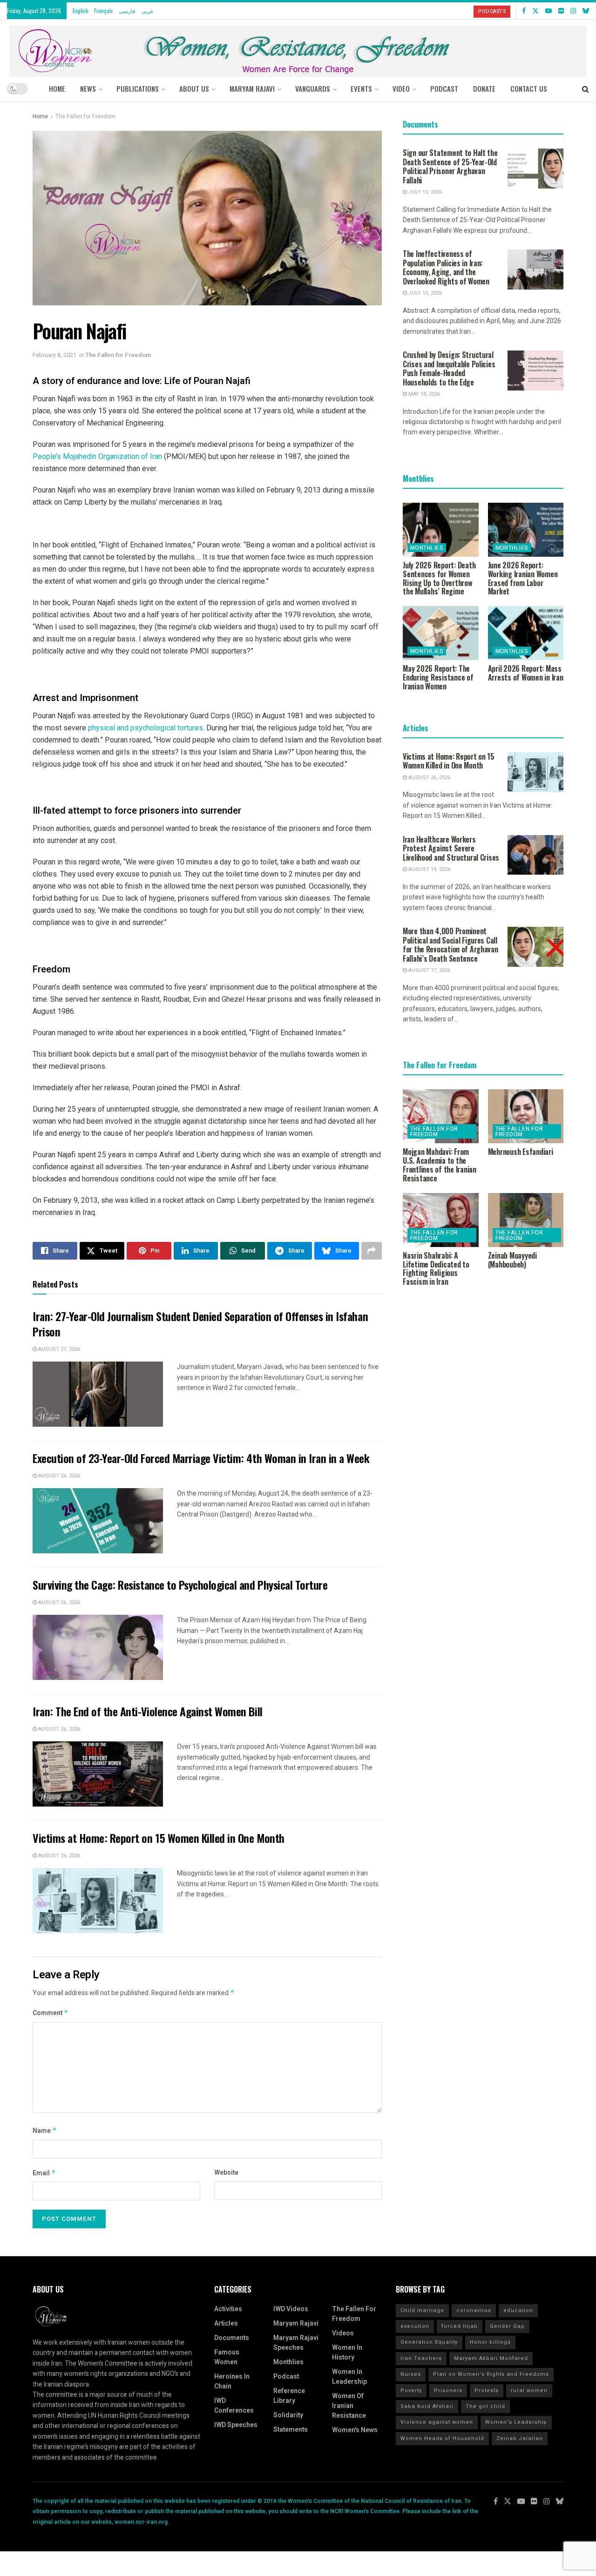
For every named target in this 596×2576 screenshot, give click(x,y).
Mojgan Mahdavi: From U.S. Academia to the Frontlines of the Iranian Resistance (440, 1165)
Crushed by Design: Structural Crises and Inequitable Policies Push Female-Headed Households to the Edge (449, 368)
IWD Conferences (234, 2406)
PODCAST (444, 88)
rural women (529, 2391)
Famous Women (227, 2357)
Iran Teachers (421, 2358)
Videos (343, 2333)
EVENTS (361, 88)
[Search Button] (586, 88)
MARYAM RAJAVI (252, 88)
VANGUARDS (313, 88)
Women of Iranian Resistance (349, 2406)
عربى (147, 10)
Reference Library (289, 2396)
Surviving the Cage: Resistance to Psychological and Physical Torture (180, 1585)
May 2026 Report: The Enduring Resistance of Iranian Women (438, 677)
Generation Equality (429, 2342)
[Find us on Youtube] (549, 11)
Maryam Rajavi (296, 2323)
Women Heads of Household (442, 2438)
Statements (291, 2430)
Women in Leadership (349, 2377)
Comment (51, 2013)
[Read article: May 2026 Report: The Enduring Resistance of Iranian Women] (441, 633)
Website (226, 2173)
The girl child (485, 2406)
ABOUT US (194, 88)
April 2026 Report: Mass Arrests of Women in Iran (526, 673)
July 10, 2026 (424, 192)
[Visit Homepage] (298, 48)
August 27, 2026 (58, 1349)
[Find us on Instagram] (573, 11)
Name (45, 2131)
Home (57, 88)
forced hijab (460, 2326)
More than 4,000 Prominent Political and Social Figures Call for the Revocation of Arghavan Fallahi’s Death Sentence (450, 945)
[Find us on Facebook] (524, 11)
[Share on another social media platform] (372, 1251)
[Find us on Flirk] (561, 11)
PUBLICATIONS (138, 88)
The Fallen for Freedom (85, 116)
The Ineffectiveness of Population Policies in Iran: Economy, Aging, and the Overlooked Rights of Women (446, 267)
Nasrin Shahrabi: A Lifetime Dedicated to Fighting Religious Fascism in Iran (436, 1268)
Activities (228, 2309)
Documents (232, 2338)
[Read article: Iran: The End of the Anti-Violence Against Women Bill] (98, 1774)
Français (104, 10)
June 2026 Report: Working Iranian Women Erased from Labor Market (523, 578)
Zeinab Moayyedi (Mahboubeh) (512, 1260)
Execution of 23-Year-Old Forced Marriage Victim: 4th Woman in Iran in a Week (201, 1458)
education (518, 2310)
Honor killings (490, 2342)
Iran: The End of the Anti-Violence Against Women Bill (148, 1711)
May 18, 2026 (423, 394)
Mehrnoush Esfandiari (521, 1152)
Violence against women (437, 2422)
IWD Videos (291, 2309)
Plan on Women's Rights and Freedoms (491, 2374)
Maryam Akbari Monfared (491, 2358)
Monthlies (427, 548)
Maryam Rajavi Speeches (296, 2343)
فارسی (127, 10)
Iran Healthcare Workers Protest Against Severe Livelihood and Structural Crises (451, 848)
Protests (487, 2391)
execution (415, 2326)
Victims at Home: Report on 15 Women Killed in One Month (159, 1838)
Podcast (286, 2377)
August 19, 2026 (429, 869)
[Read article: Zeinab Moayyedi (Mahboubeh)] (526, 1220)
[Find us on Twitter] (535, 11)
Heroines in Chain (232, 2381)
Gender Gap (507, 2326)
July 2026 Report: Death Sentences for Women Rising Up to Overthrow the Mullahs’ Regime (439, 578)
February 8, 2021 (54, 355)
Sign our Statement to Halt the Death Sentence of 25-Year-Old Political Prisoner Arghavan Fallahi (450, 166)
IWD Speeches (236, 2425)
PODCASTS (492, 11)
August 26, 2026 (58, 1476)
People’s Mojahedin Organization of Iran (97, 456)
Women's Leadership (516, 2422)
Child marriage (422, 2310)
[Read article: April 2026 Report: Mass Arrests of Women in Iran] (526, 633)
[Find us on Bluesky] (586, 11)
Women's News (355, 2430)
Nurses (411, 2374)
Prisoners (448, 2391)
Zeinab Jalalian (520, 2438)
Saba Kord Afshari (427, 2406)
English (81, 10)
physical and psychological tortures (146, 728)
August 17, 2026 (429, 970)
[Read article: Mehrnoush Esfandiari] (526, 1116)
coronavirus (474, 2310)
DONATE (484, 88)
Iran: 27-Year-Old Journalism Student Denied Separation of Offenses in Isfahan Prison (200, 1324)
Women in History (347, 2353)
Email (44, 2173)
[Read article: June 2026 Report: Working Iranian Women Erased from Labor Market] (526, 530)
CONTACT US (529, 88)
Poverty (411, 2391)
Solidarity (288, 2415)
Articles (226, 2323)
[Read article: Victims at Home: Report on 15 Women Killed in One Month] (98, 1901)
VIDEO (401, 88)
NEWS (88, 88)
